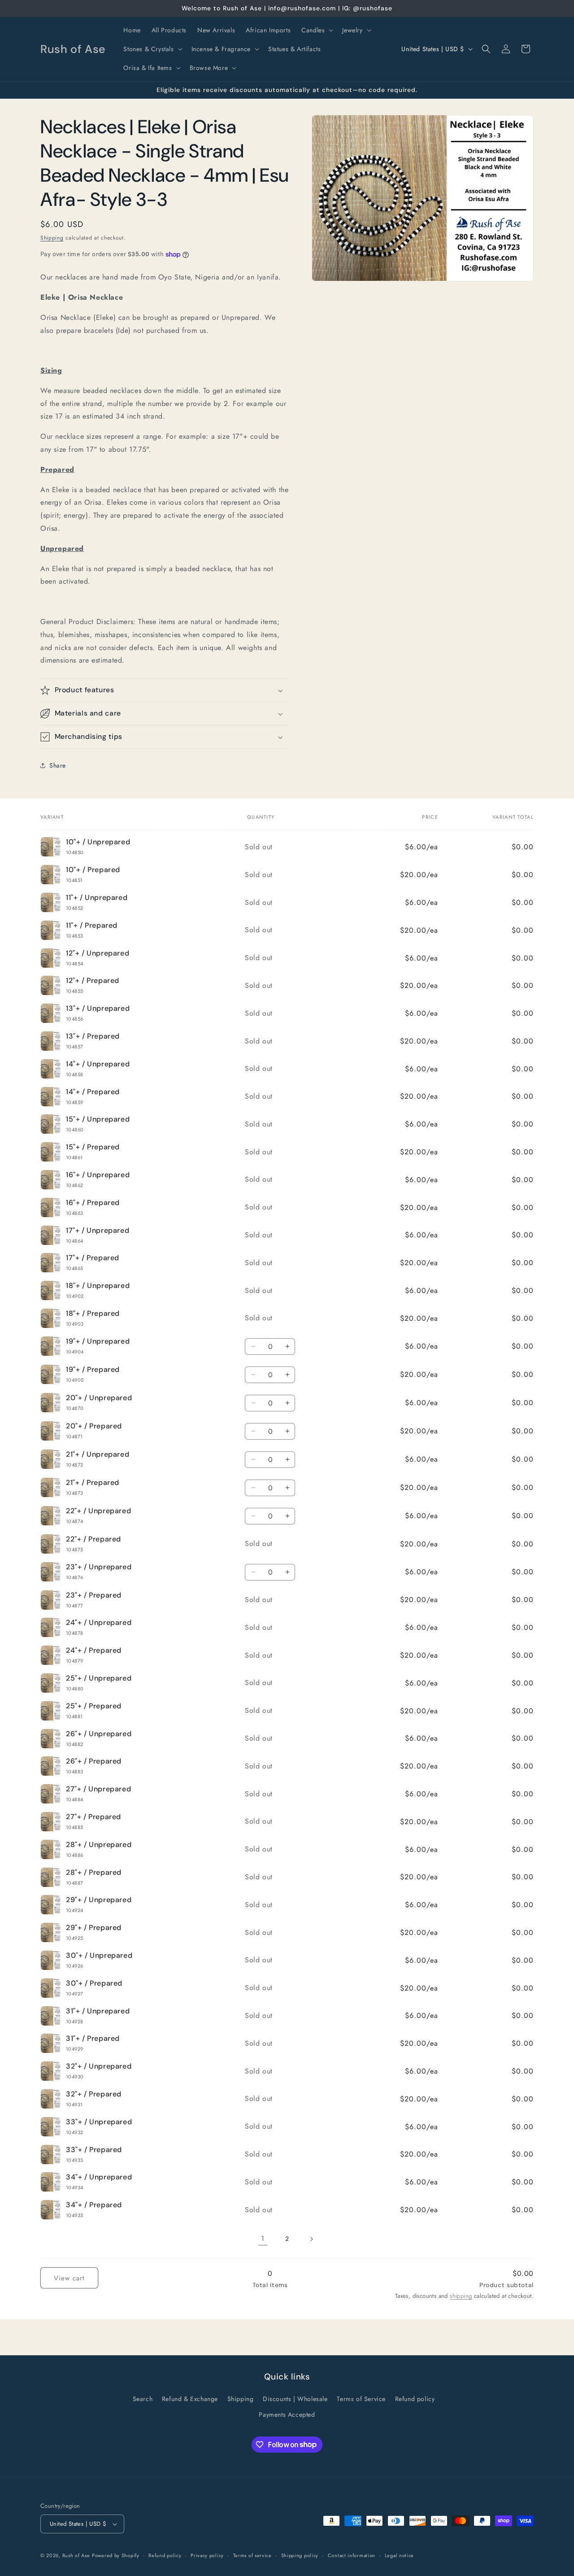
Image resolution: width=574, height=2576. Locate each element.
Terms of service (252, 2555)
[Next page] (311, 2239)
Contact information (352, 2555)
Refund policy (415, 2399)
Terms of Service (361, 2399)
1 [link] (263, 2238)
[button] (316, 30)
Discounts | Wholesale (295, 2399)
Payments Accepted (287, 2414)
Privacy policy (207, 2555)
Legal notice (399, 2555)
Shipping (52, 238)
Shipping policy (300, 2555)
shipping (461, 2296)
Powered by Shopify (116, 2555)
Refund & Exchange (190, 2399)
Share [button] (58, 765)
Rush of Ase (76, 2555)
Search (143, 2399)
